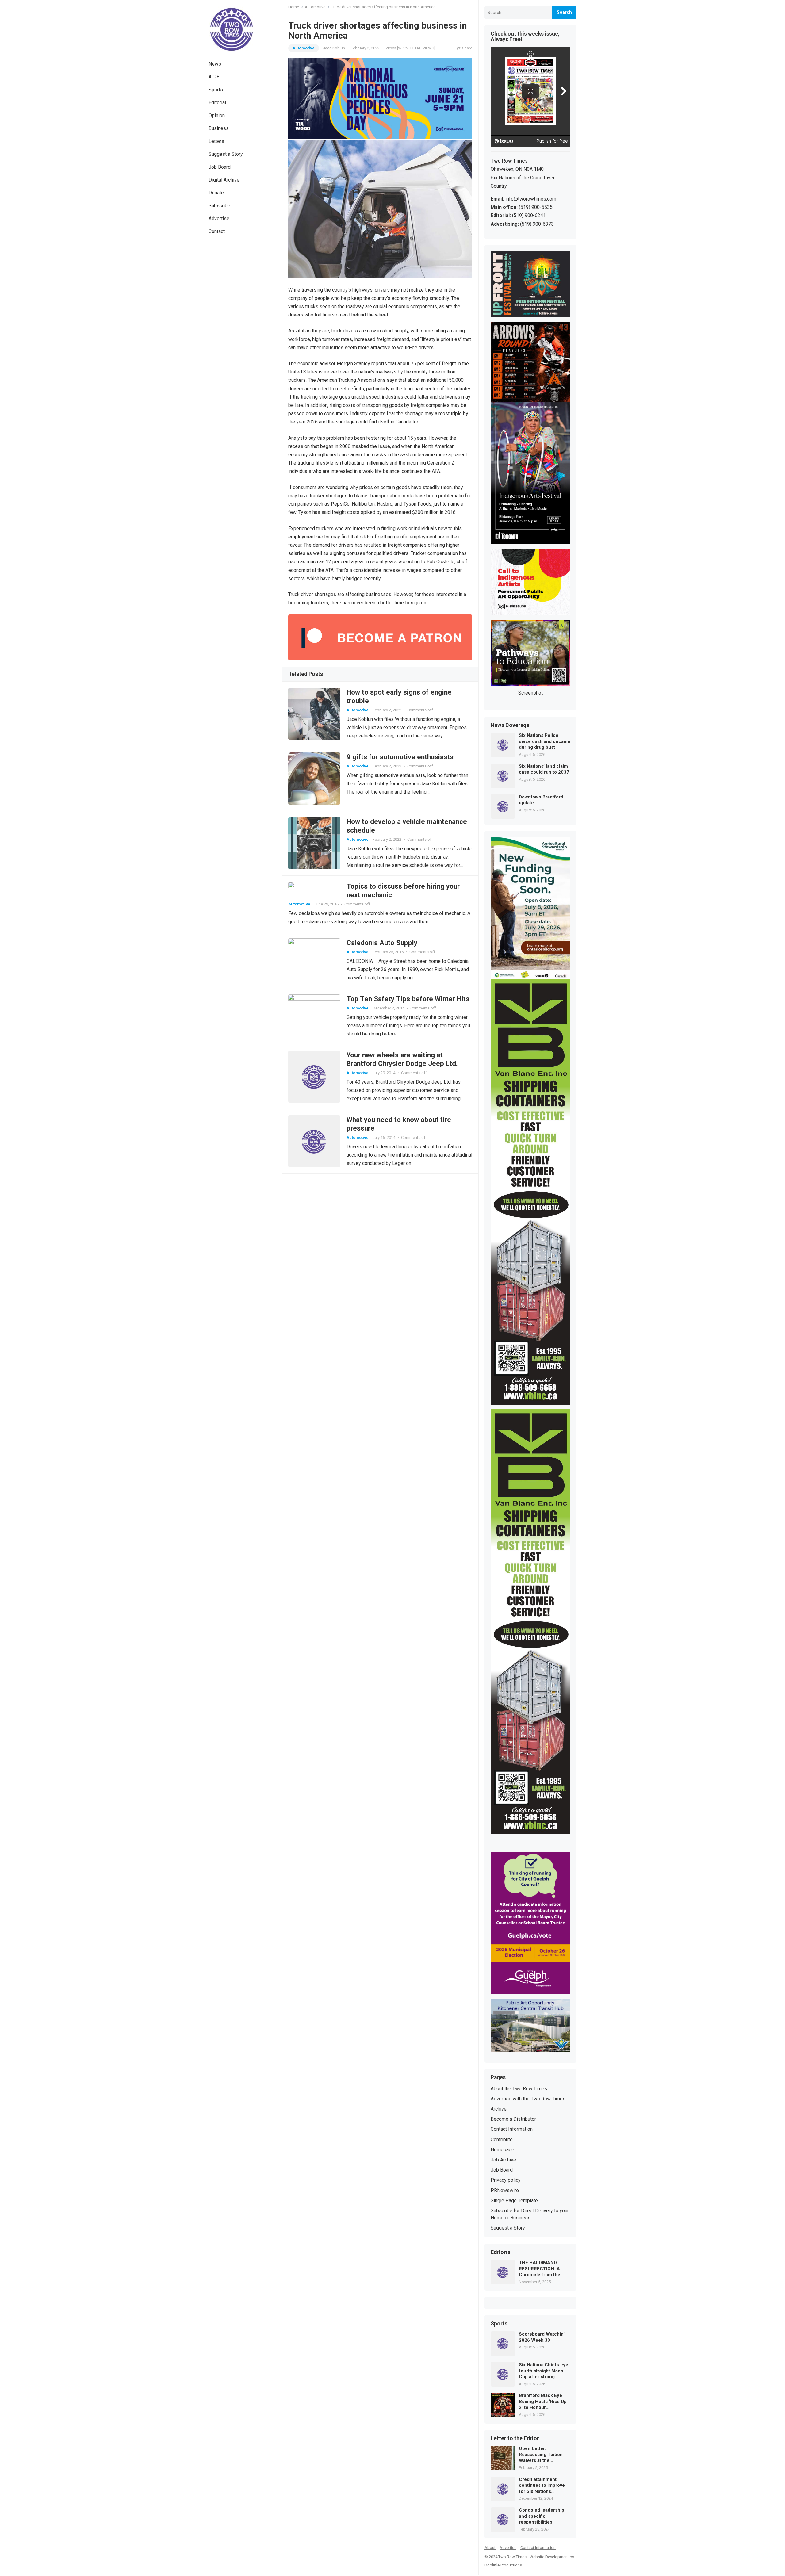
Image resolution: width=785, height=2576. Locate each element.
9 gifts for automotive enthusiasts (400, 757)
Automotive (315, 7)
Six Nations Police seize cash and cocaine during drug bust (545, 741)
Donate (216, 193)
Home (294, 7)
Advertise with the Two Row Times (528, 2099)
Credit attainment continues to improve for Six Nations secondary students (542, 2486)
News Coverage (510, 725)
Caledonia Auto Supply (382, 943)
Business (219, 128)
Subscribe (219, 206)
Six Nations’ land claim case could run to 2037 (544, 769)
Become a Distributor (513, 2119)
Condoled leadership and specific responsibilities (542, 2516)
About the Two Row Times (519, 2089)
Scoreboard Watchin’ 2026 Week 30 (542, 2337)
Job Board (220, 167)
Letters (216, 141)
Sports (216, 90)
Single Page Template (514, 2201)
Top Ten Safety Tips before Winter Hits (408, 999)
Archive (499, 2109)
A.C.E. (214, 77)
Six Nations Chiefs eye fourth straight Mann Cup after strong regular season (544, 2371)
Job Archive (503, 2160)
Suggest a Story (226, 154)
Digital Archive (224, 180)
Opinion (217, 115)
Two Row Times (512, 2557)
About (490, 2548)
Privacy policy (506, 2180)
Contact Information (512, 2129)
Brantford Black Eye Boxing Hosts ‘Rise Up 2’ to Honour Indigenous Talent (543, 2402)
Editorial (217, 103)
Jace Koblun (334, 48)
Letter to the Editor (515, 2439)
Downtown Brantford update (541, 800)
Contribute (502, 2140)
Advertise (219, 218)
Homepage (502, 2150)
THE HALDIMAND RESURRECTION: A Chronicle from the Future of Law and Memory (540, 2269)
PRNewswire (505, 2190)
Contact (217, 231)
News (215, 64)
